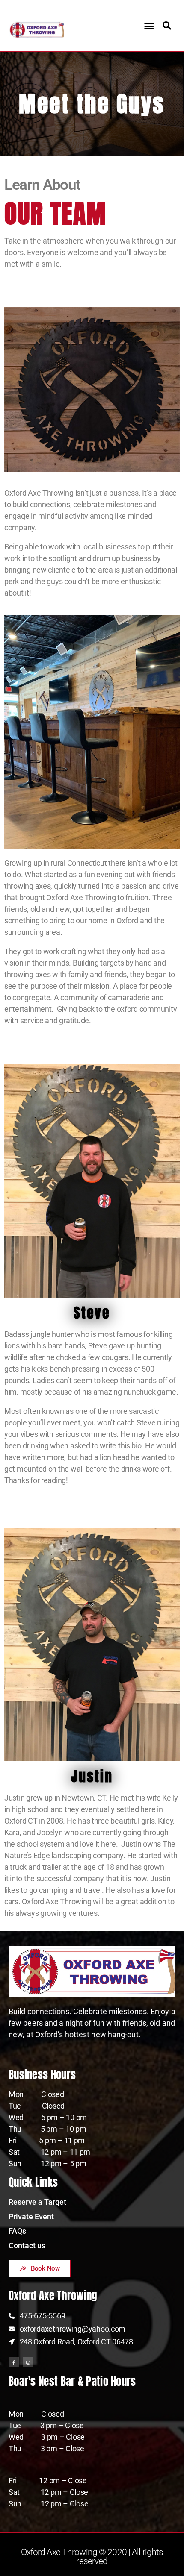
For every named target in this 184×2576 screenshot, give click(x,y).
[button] (149, 26)
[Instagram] (28, 2362)
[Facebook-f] (14, 2362)
